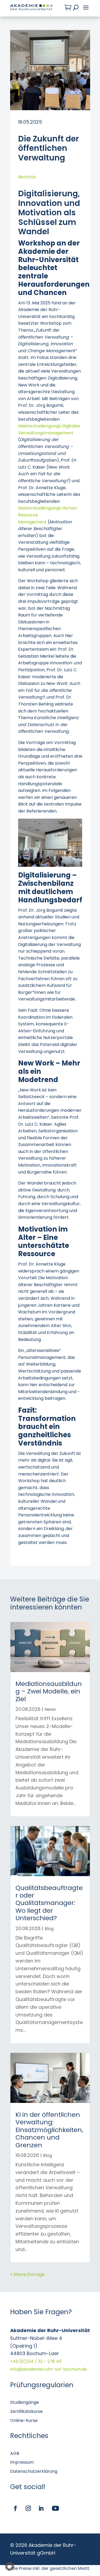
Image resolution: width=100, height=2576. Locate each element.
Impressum (22, 2462)
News (50, 1709)
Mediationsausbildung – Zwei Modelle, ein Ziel (49, 1691)
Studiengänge (25, 2402)
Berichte (27, 177)
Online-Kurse (24, 2420)
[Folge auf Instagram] (28, 2508)
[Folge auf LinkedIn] (41, 2508)
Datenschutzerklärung (34, 2471)
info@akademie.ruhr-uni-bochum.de (49, 2369)
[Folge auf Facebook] (15, 2508)
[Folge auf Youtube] (55, 2508)
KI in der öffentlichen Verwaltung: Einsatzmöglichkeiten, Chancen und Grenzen (49, 2130)
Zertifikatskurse (26, 2411)
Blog (49, 1929)
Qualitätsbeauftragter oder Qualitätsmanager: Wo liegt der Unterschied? (49, 1903)
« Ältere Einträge (27, 2274)
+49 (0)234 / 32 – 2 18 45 (36, 2361)
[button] (10, 2566)
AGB (15, 2453)
